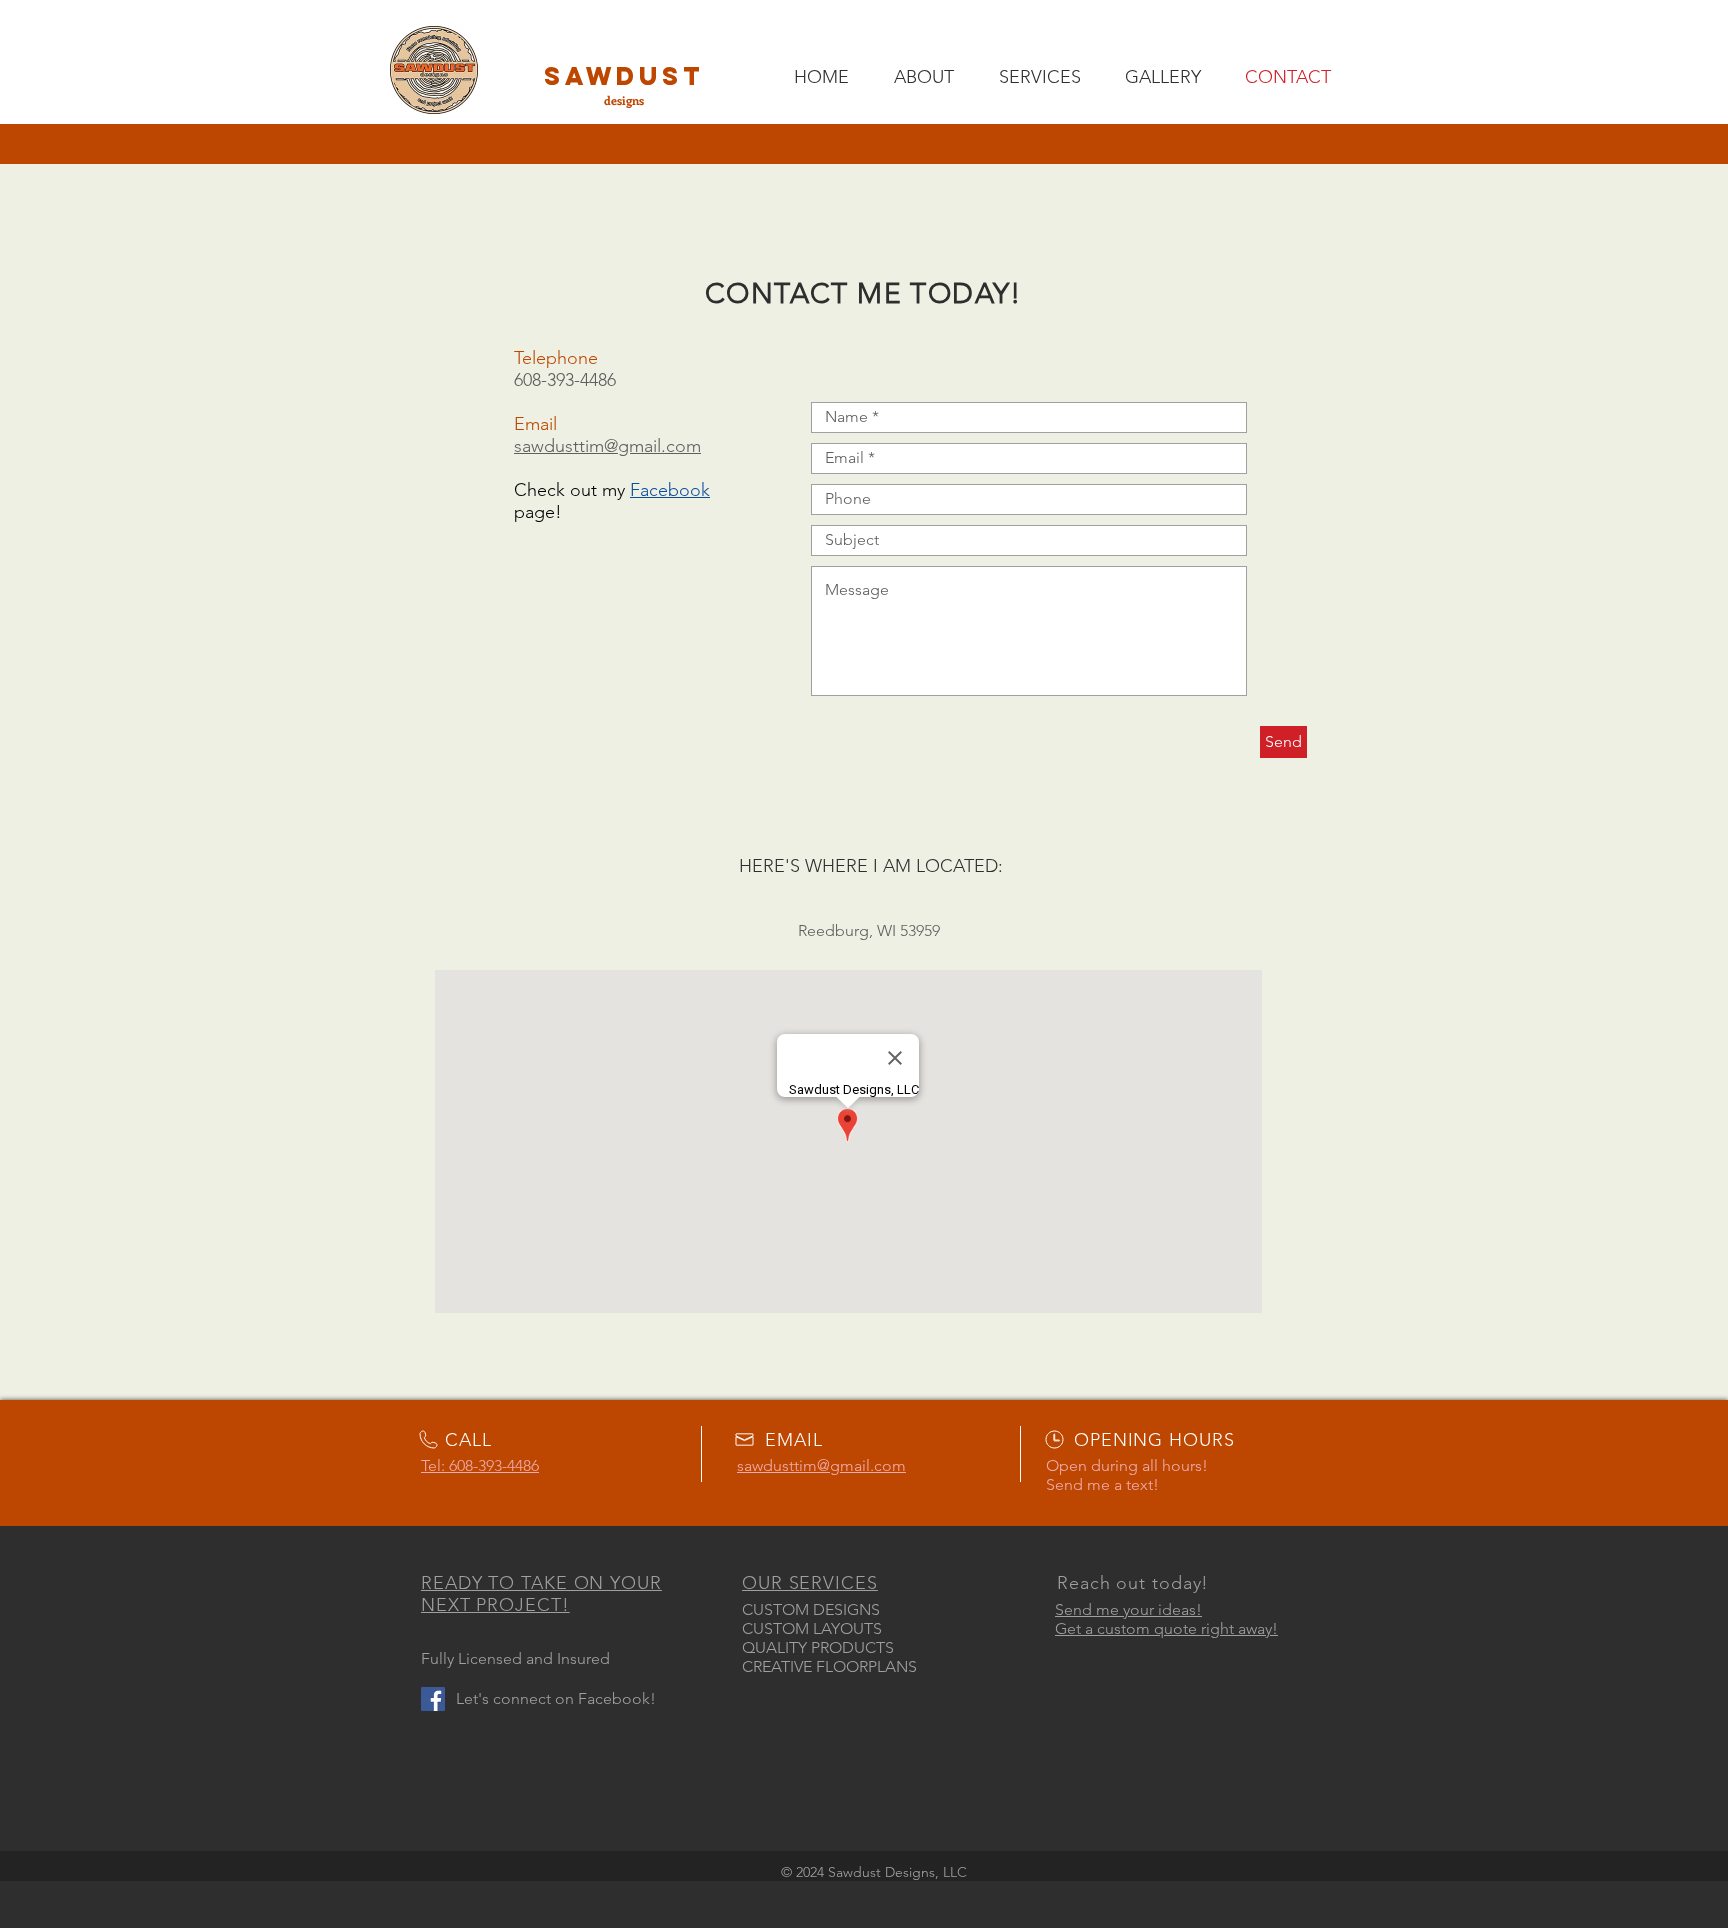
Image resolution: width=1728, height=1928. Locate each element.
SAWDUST (624, 76)
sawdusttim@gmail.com (607, 446)
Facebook (670, 490)
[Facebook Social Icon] (433, 1699)
